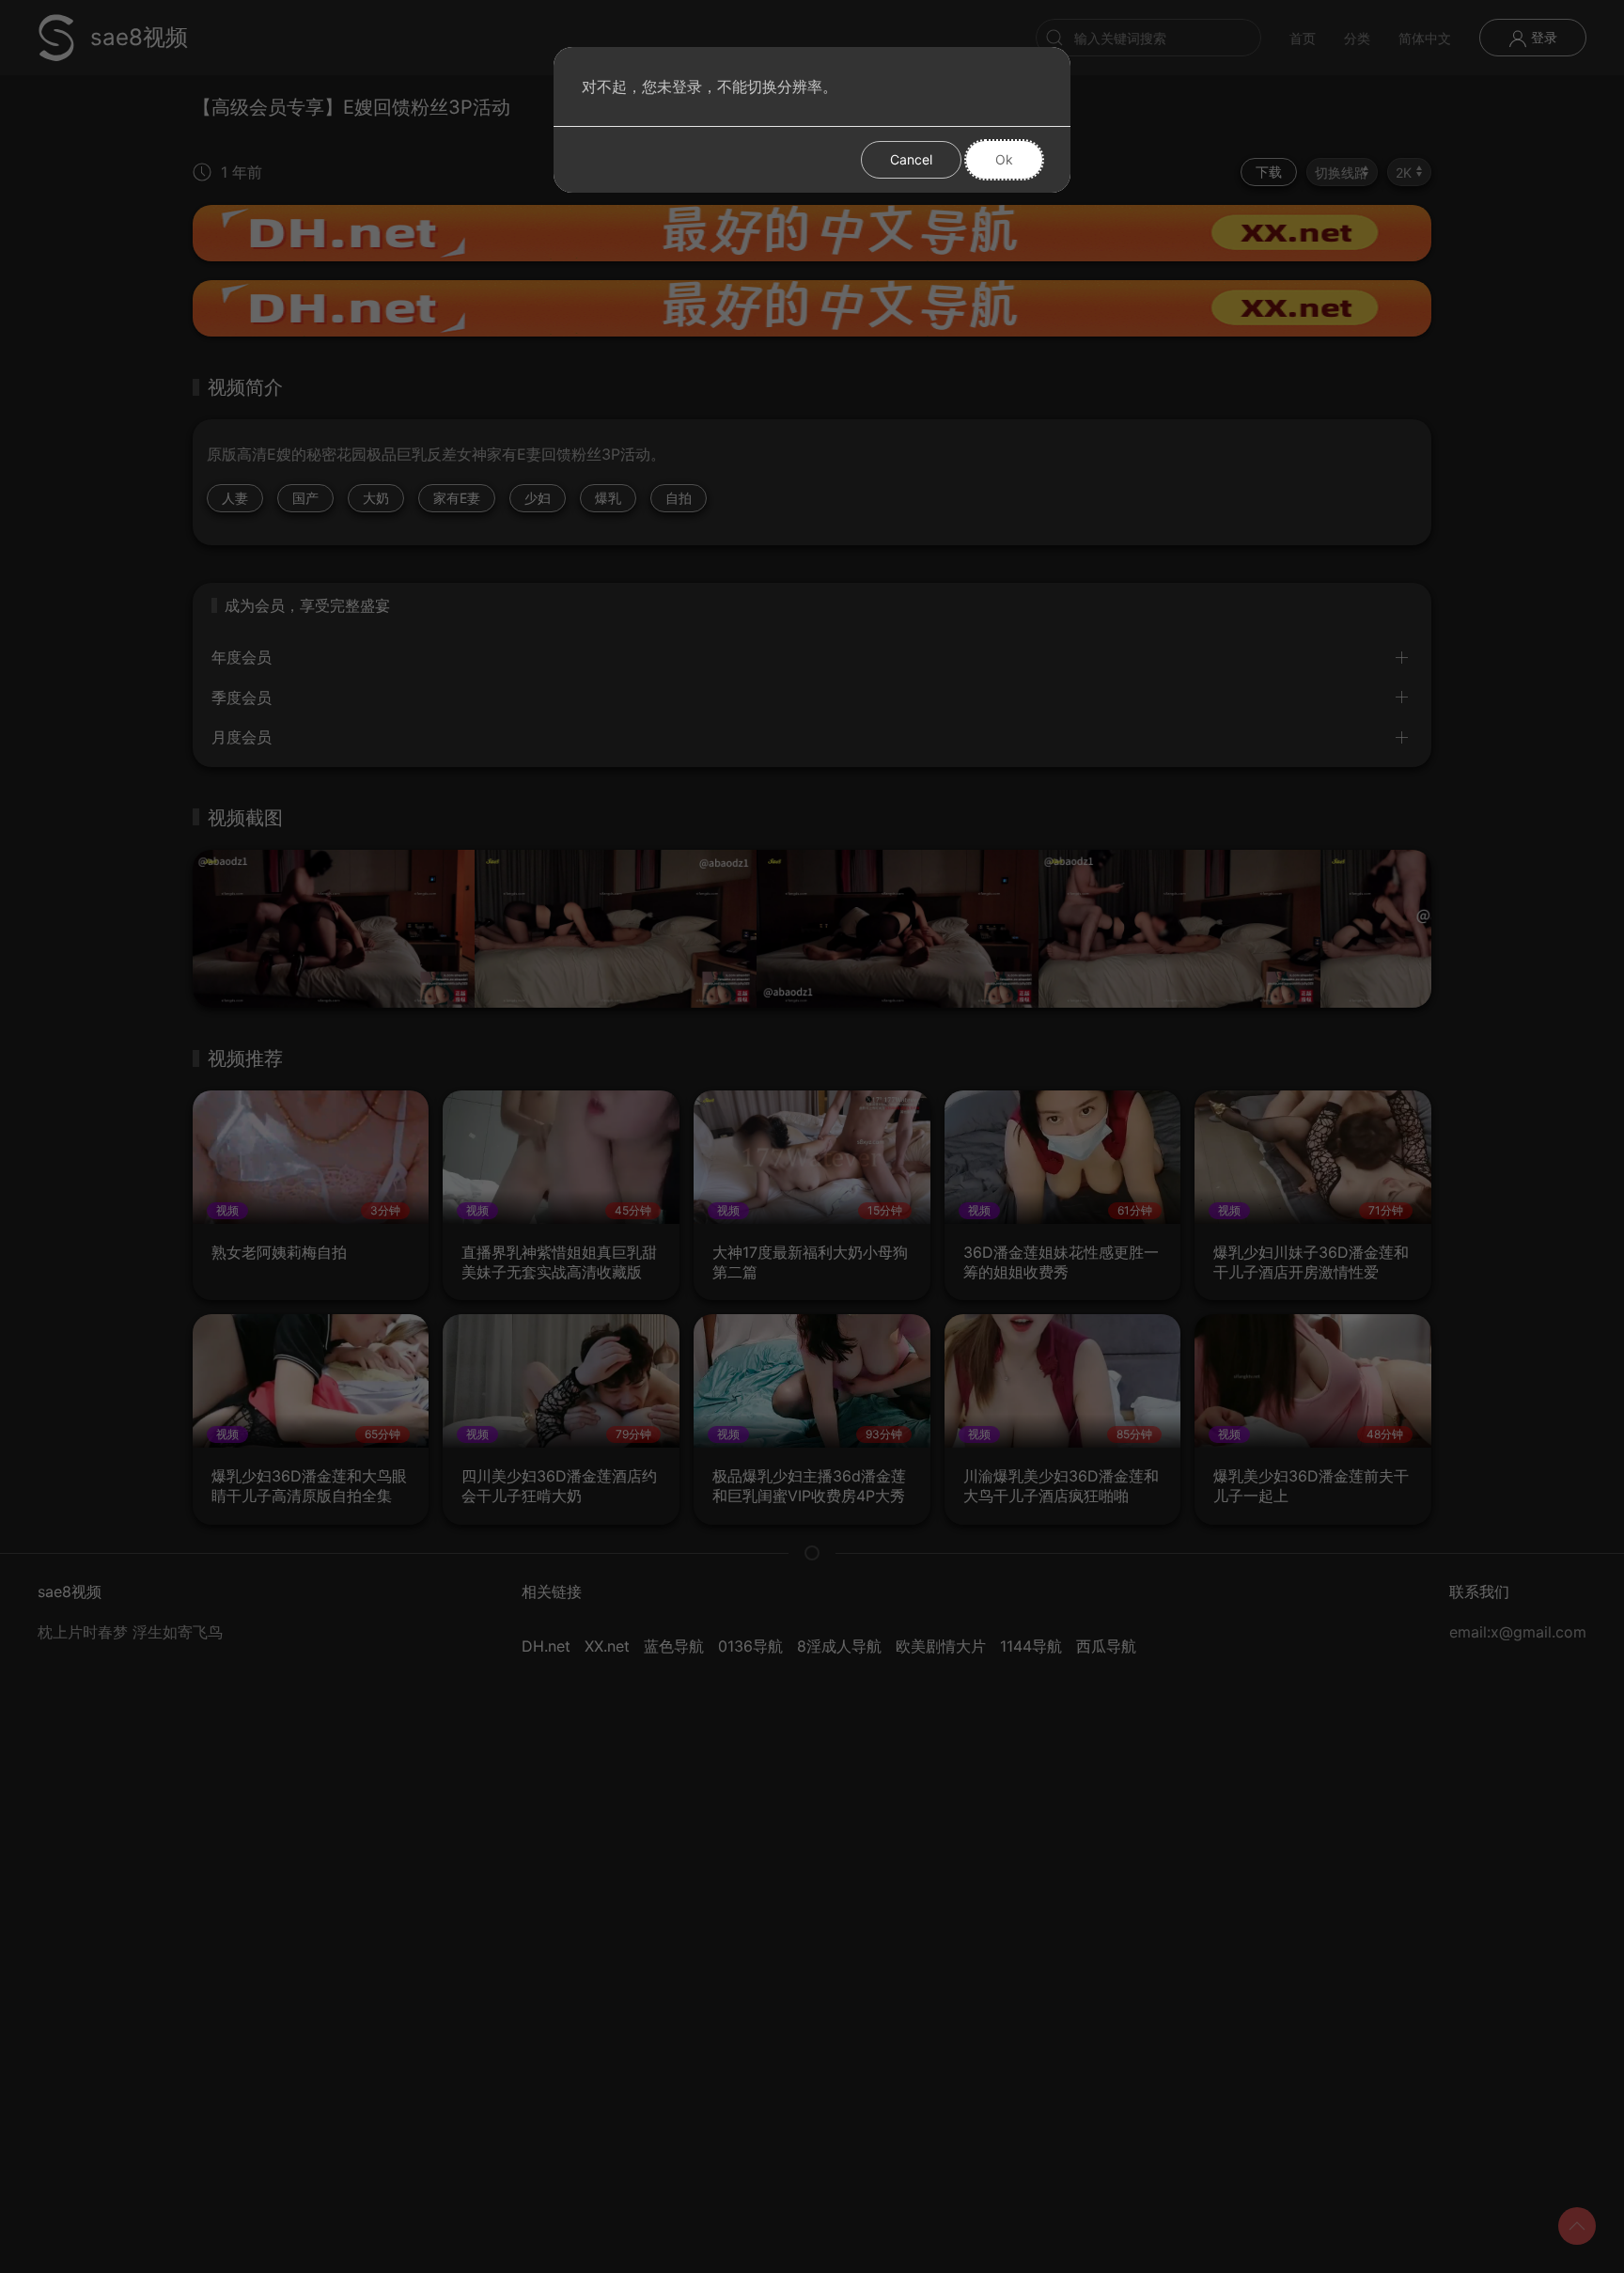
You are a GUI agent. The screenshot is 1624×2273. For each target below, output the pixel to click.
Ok (1004, 159)
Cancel (911, 159)
